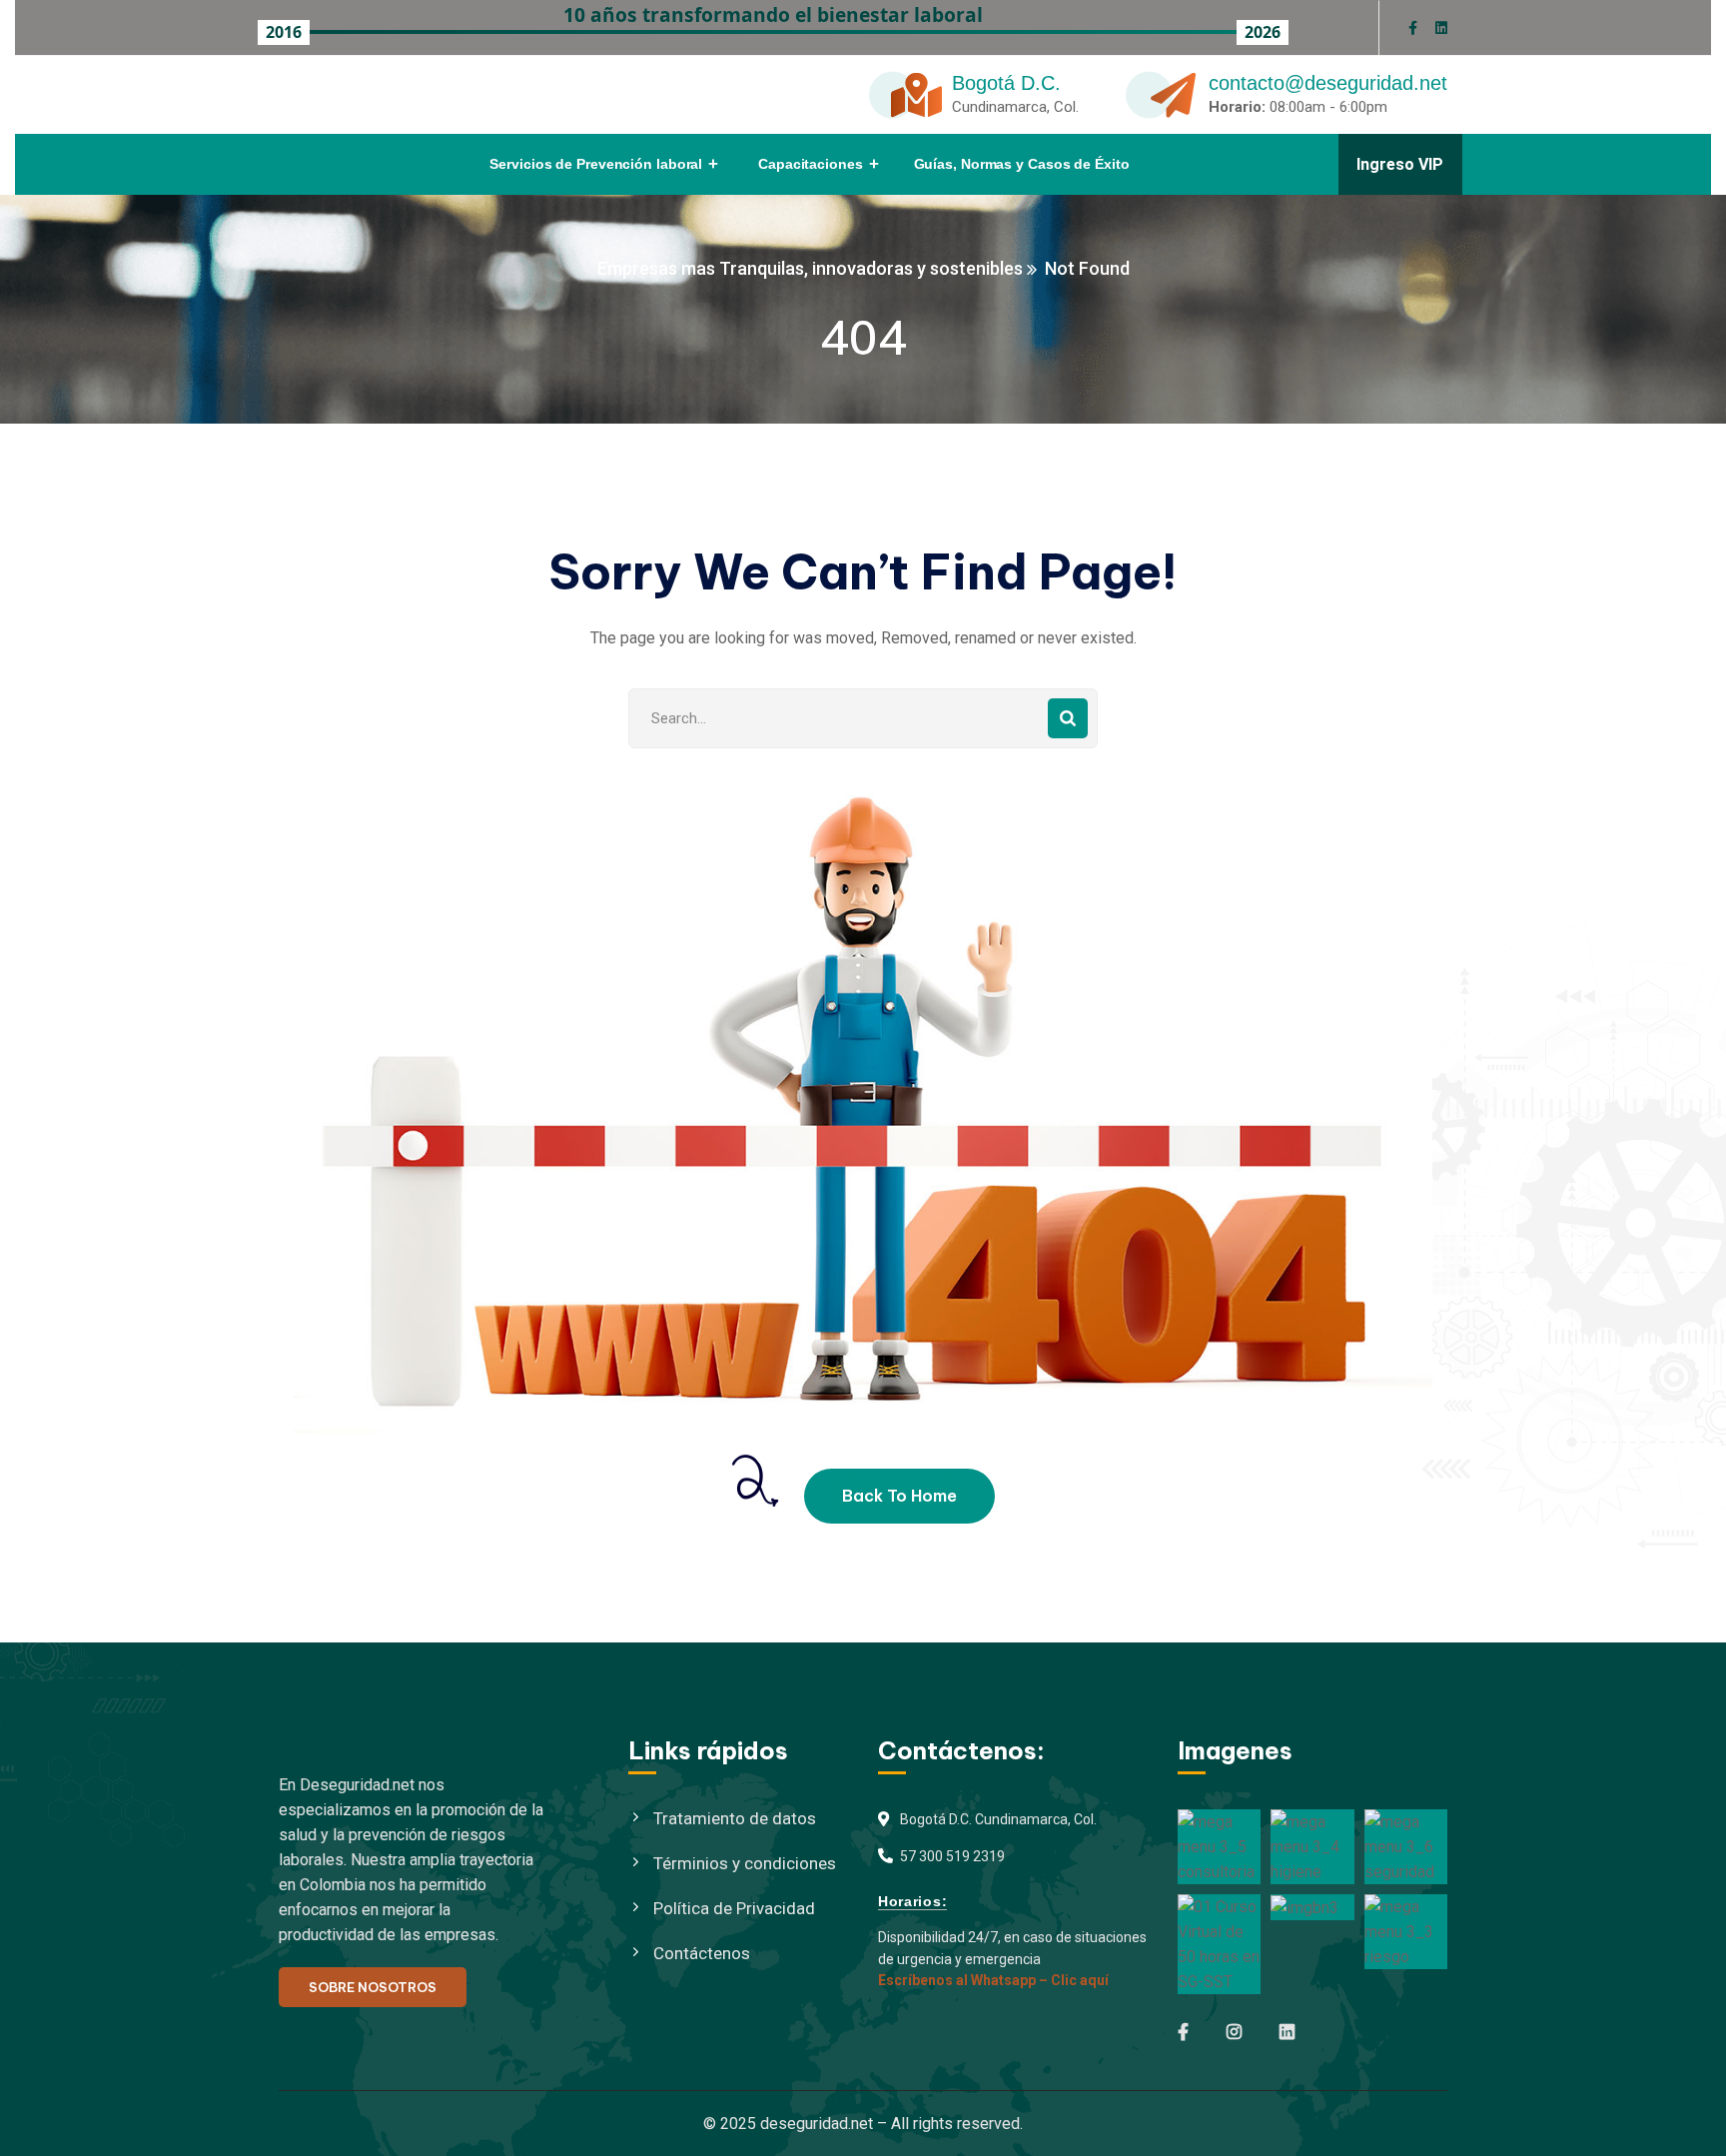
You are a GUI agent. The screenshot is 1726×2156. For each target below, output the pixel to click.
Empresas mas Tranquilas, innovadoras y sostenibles (810, 268)
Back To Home (899, 1496)
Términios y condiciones (745, 1863)
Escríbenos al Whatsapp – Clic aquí (993, 1980)
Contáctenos (702, 1953)
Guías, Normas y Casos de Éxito (1022, 164)
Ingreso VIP (1400, 164)
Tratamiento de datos (735, 1818)
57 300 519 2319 (952, 1856)
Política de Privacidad (734, 1908)
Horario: (1237, 107)
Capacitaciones (811, 164)
